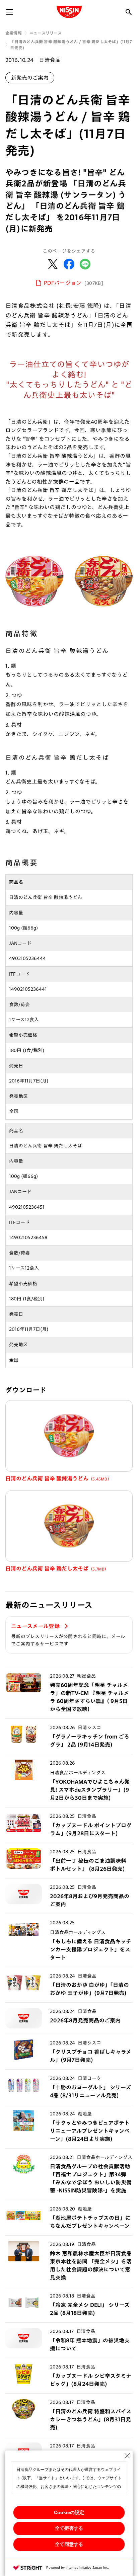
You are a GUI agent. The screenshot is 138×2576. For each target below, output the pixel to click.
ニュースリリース (46, 33)
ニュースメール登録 (36, 1626)
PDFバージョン (74, 283)
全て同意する (69, 2544)
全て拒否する (69, 2528)
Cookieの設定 (69, 2512)
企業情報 (14, 33)
